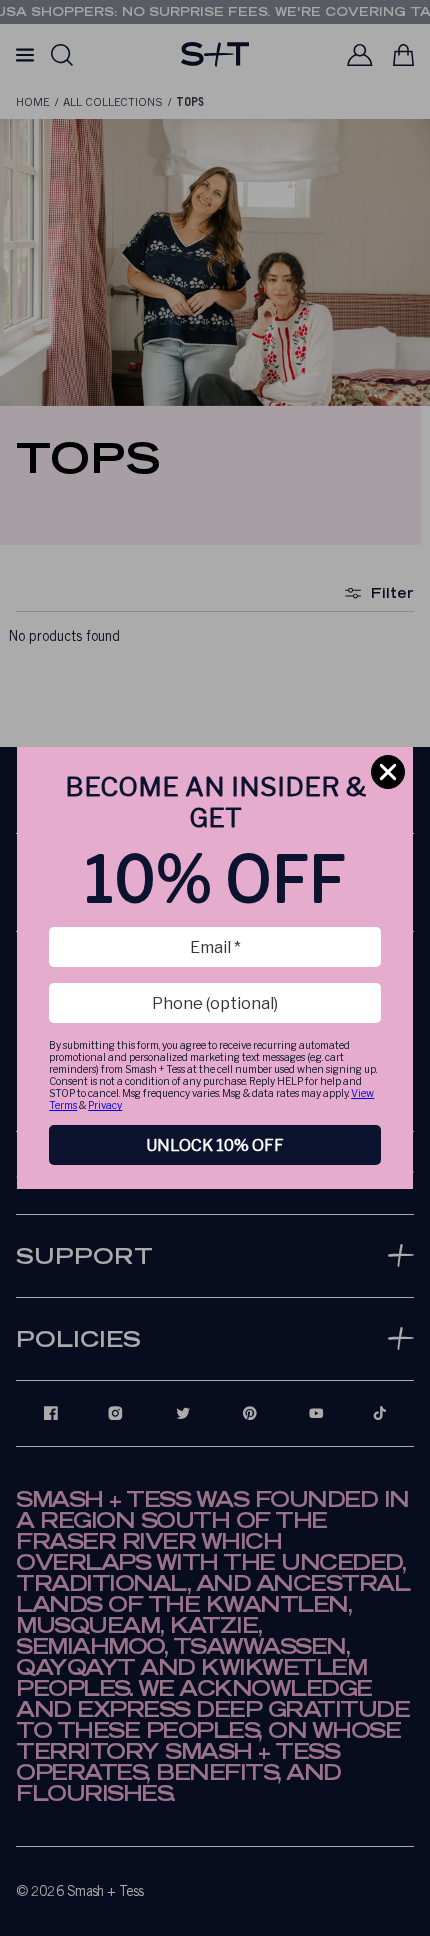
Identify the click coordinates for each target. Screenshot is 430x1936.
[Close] (388, 772)
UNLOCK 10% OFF (215, 1145)
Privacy (105, 1105)
